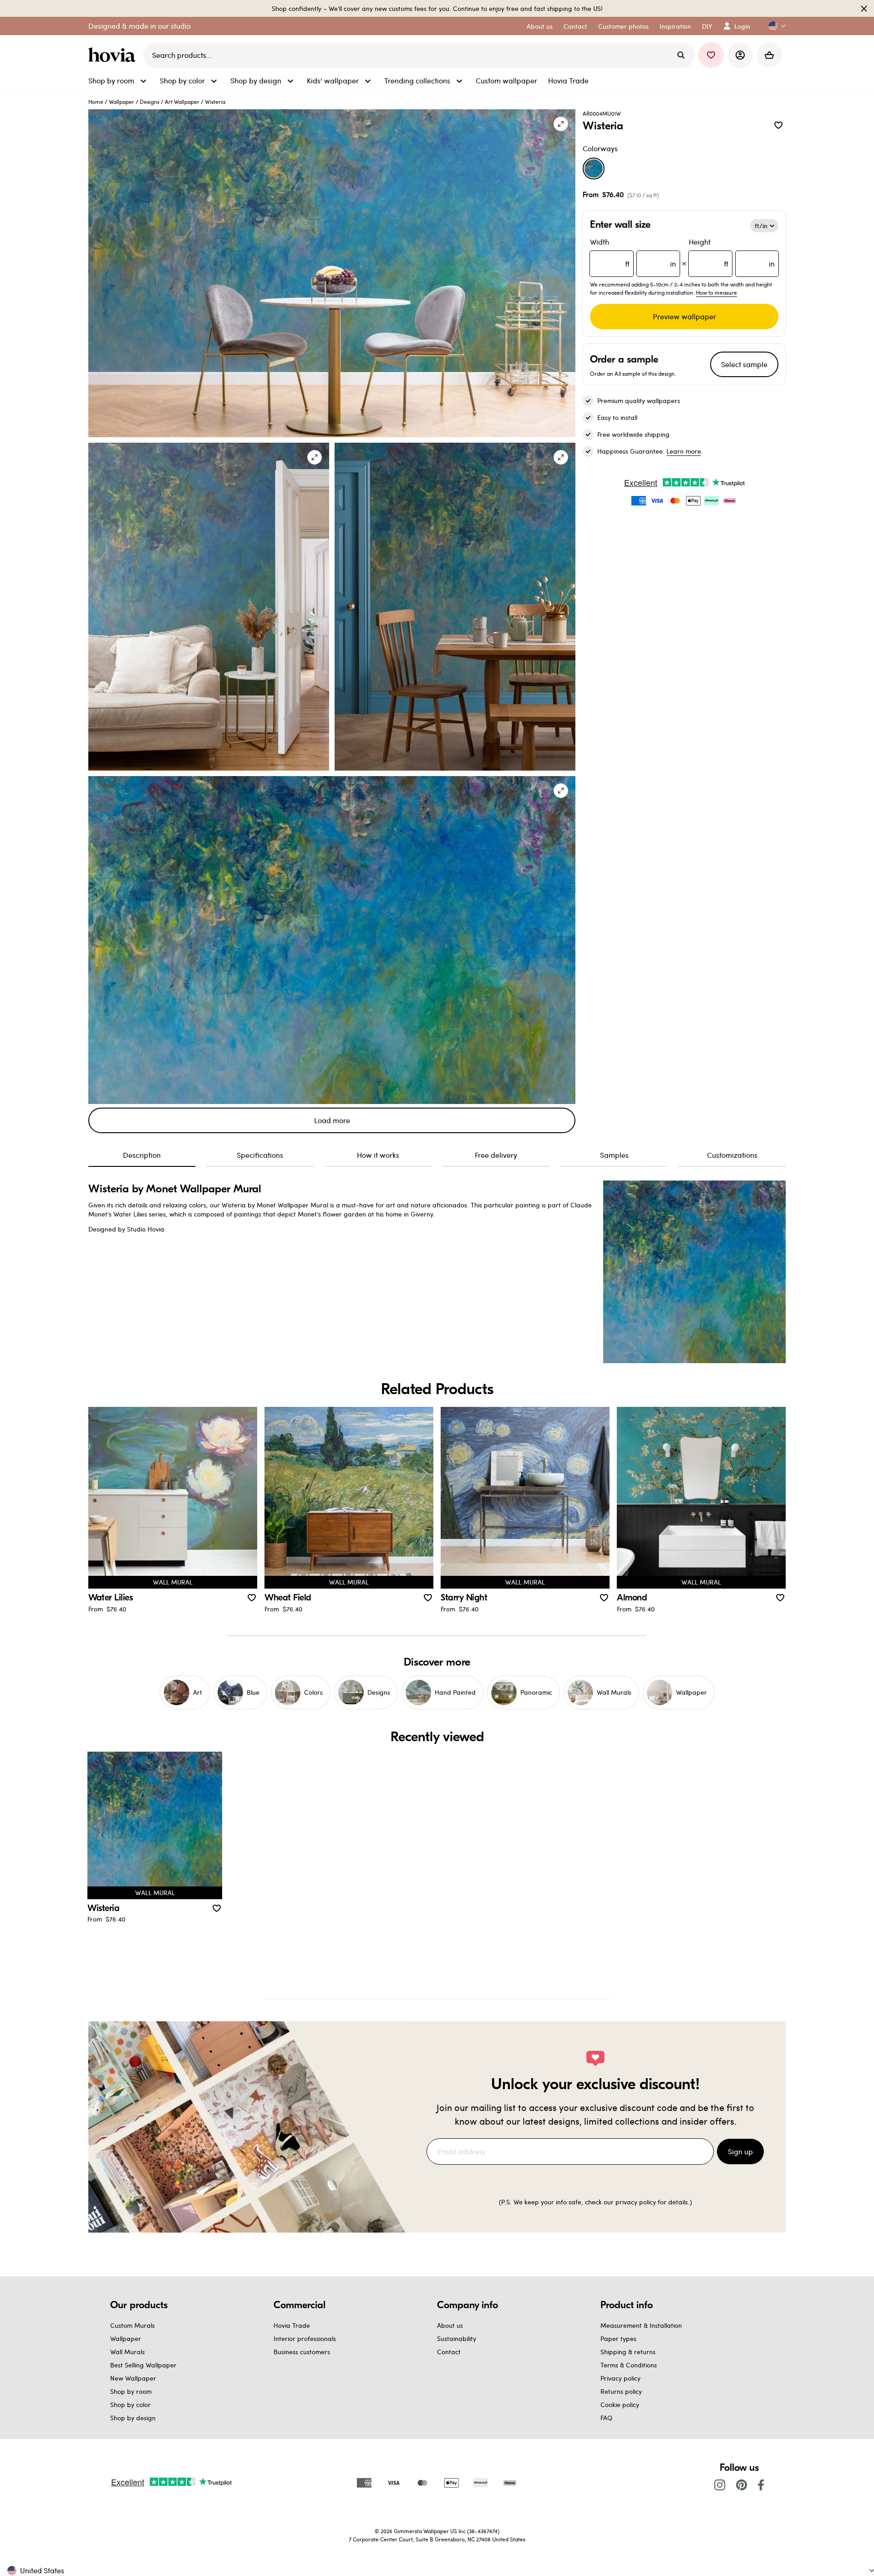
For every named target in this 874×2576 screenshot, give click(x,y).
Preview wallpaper (684, 316)
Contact (449, 2352)
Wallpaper (122, 102)
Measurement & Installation (641, 2325)
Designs (150, 102)
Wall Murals (127, 2352)
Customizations (732, 1155)
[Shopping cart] (769, 55)
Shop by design (133, 2418)
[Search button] (681, 55)
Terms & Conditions (629, 2365)
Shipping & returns (628, 2352)
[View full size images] (561, 124)
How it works (378, 1155)
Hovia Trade (292, 2325)
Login (742, 26)
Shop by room (131, 2391)
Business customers (302, 2352)
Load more (332, 1120)
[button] (773, 26)
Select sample (744, 364)
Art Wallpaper (182, 102)
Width (633, 253)
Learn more (684, 451)
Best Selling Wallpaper (143, 2365)
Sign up (740, 2151)
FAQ (606, 2418)
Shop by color (130, 2405)
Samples (614, 1155)
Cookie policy (620, 2405)
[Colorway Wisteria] (594, 169)
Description (142, 1155)
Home (96, 102)
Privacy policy (620, 2378)
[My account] (740, 55)
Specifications (260, 1155)
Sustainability (457, 2338)
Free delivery (496, 1155)
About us (450, 2325)
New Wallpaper (133, 2378)
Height (732, 253)
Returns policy (621, 2391)
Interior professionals (305, 2338)
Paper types (618, 2338)
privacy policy (636, 2202)
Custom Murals (132, 2325)
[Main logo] (114, 55)
